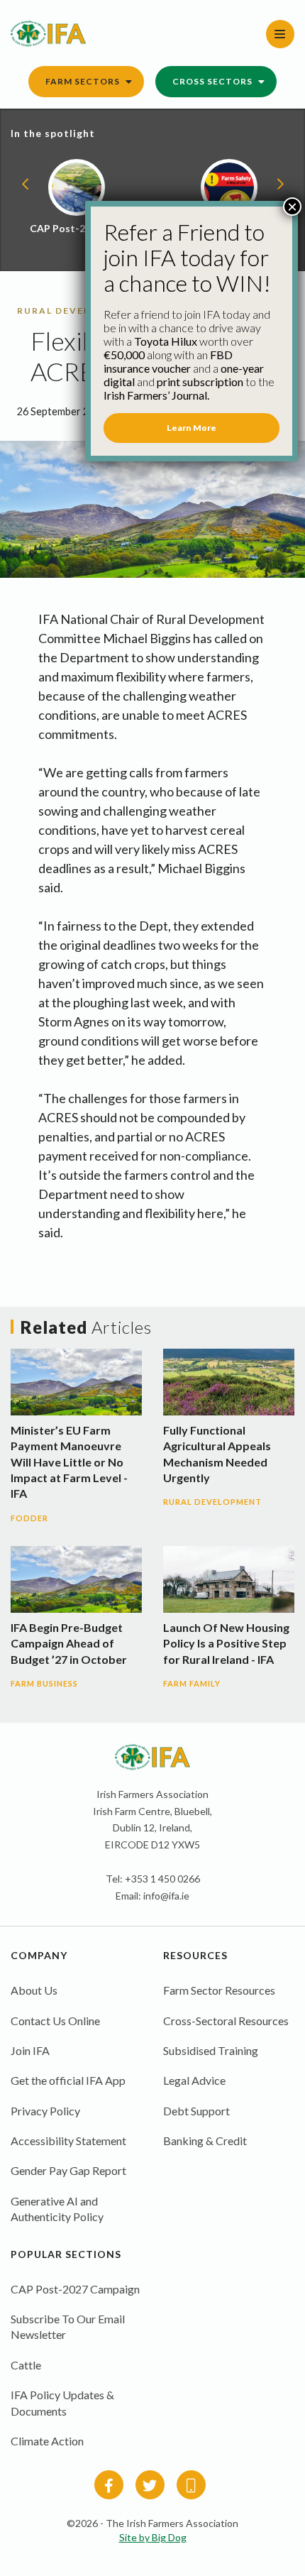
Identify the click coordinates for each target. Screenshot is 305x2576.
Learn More (192, 428)
